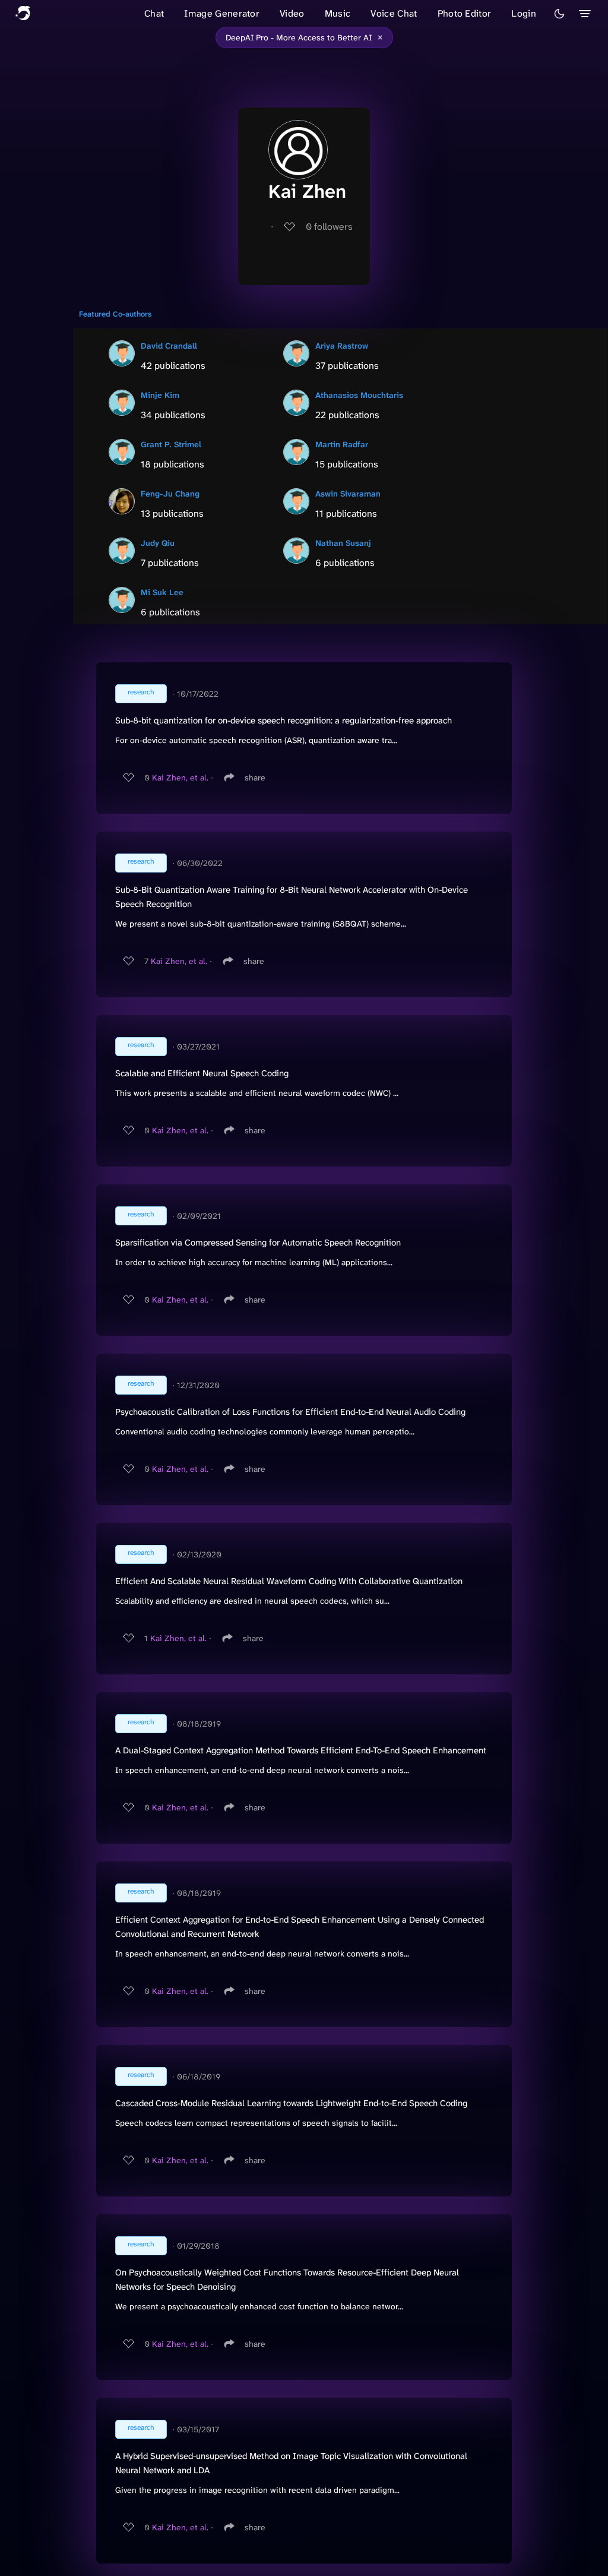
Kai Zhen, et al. (180, 777)
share (255, 777)
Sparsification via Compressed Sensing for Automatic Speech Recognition (258, 1243)
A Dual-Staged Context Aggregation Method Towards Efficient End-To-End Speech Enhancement (301, 1750)
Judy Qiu (158, 543)
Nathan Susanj (343, 543)
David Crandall (169, 346)
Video (292, 13)
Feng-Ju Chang (170, 494)
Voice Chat (394, 13)
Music (338, 13)
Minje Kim (160, 395)
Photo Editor (465, 13)
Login (524, 13)
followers (329, 227)
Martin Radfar (342, 444)
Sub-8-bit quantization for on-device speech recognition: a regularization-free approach (284, 720)
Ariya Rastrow (342, 346)
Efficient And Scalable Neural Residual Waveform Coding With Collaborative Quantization (289, 1581)
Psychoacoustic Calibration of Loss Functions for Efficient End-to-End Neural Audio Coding (290, 1412)
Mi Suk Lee (162, 592)
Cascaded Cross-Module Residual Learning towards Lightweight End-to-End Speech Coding (291, 2103)
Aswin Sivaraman (348, 494)
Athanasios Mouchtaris (359, 395)
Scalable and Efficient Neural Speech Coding (202, 1073)
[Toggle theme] (559, 14)
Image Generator (222, 13)
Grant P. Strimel (171, 444)
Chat (154, 13)
